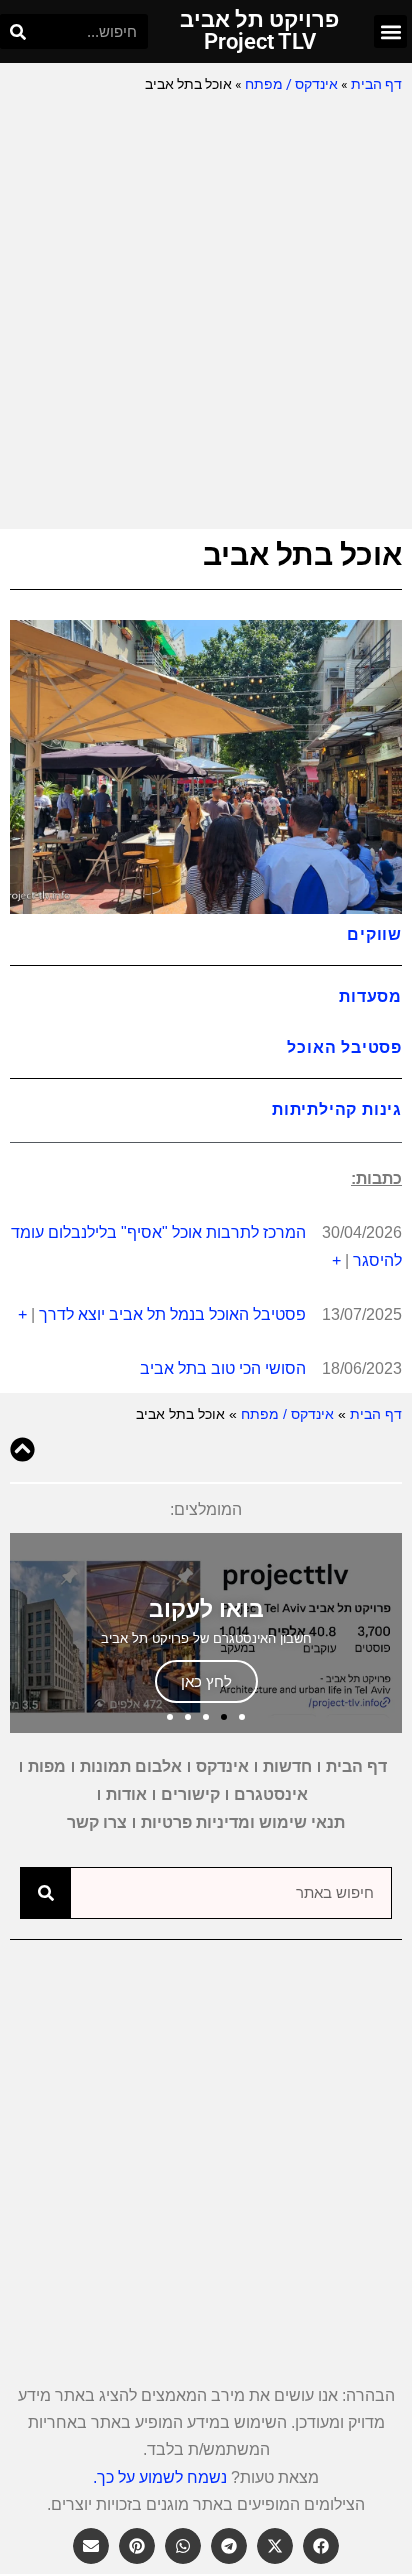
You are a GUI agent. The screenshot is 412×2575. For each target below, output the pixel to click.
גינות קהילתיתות (337, 1109)
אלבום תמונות (131, 1766)
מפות (47, 1766)
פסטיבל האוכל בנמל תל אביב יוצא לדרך (172, 1314)
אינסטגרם (271, 1794)
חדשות (287, 1766)
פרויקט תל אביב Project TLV (259, 30)
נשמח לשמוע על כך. (160, 2477)
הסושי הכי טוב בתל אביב (223, 1368)
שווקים (374, 934)
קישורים (190, 1794)
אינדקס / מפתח (291, 84)
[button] (390, 31)
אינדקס (222, 1766)
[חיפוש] (17, 31)
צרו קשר (97, 1822)
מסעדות (370, 996)
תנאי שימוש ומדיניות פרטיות (243, 1822)
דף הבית (376, 84)
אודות (126, 1794)
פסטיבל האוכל (344, 1047)
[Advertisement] (206, 313)
